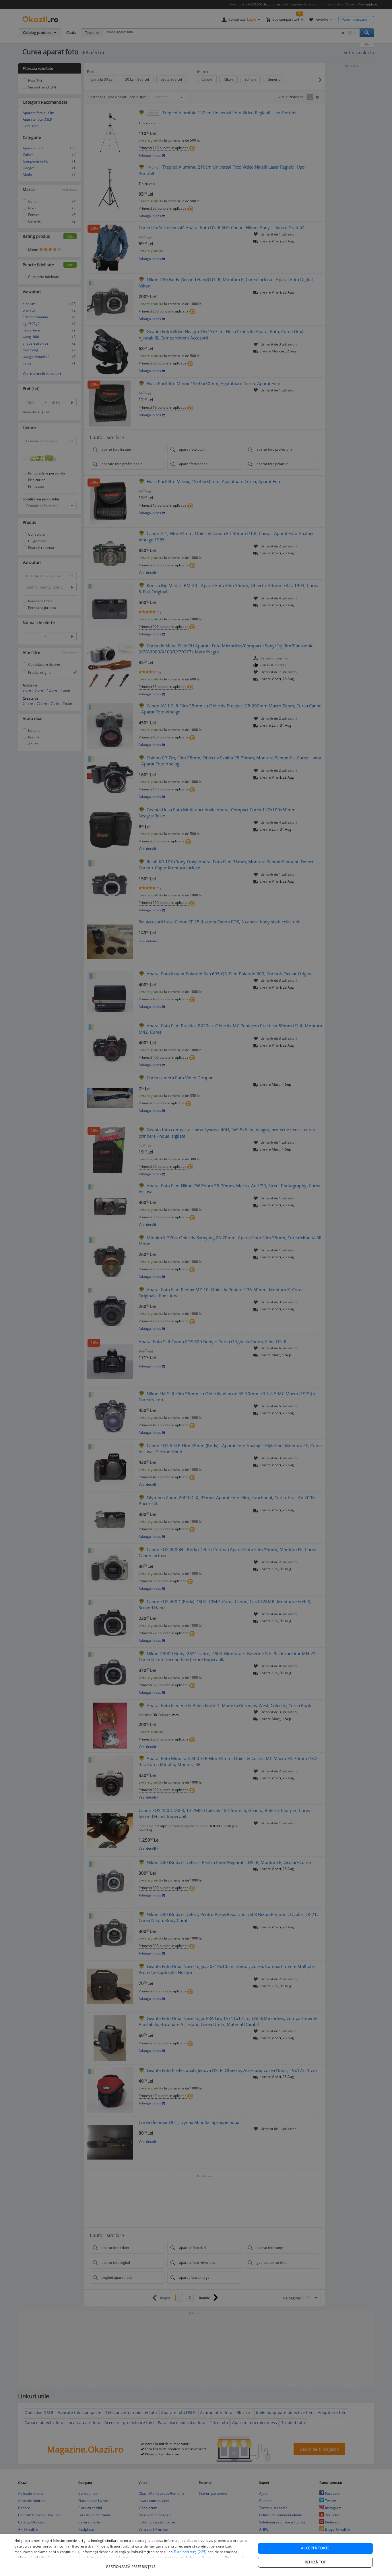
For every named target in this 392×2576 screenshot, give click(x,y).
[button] (131, 2564)
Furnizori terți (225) (190, 2552)
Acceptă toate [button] (315, 2548)
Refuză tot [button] (315, 2562)
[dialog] (196, 2555)
